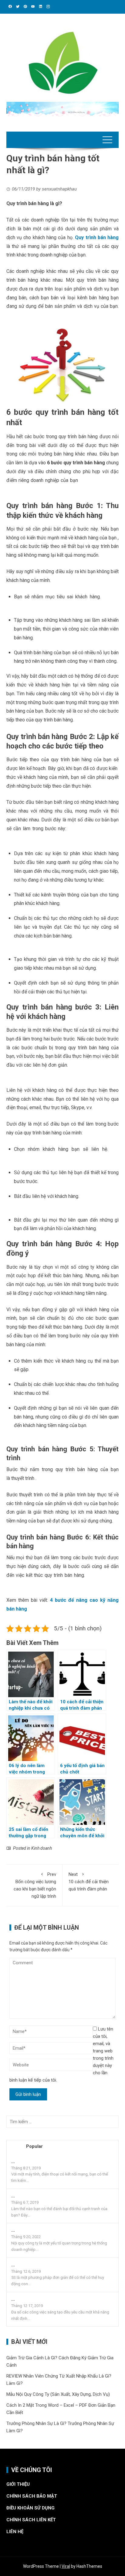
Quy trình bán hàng (97, 237)
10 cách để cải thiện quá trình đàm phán (89, 1882)
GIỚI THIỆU (18, 2484)
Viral (66, 2566)
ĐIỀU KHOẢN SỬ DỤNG (30, 2508)
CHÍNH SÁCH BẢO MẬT (32, 2496)
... (13, 2162)
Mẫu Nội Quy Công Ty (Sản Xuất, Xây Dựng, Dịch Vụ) (58, 2394)
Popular (34, 2146)
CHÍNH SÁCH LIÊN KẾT (31, 2520)
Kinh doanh (42, 1848)
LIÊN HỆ (15, 2532)
